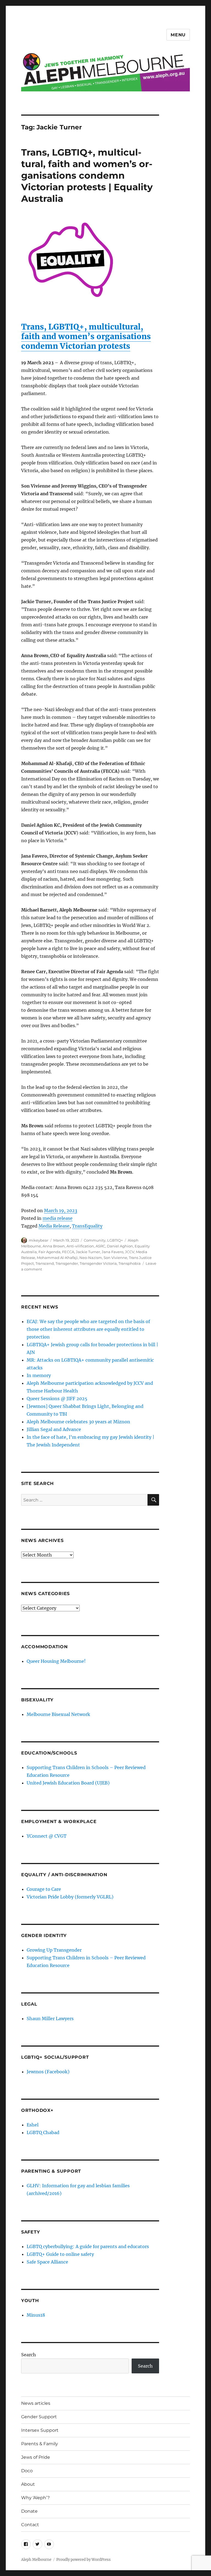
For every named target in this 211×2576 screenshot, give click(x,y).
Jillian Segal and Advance (54, 1429)
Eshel (33, 2125)
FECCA (68, 1252)
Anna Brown (54, 1246)
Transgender (67, 1263)
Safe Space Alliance (47, 2262)
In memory (39, 1375)
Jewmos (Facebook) (48, 2072)
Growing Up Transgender (54, 1950)
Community (95, 1240)
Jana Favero (113, 1252)
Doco (27, 2471)
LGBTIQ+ (115, 1240)
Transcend (45, 1263)
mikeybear (39, 1240)
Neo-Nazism (91, 1258)
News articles (36, 2403)
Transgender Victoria (98, 1263)
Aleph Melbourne (36, 2560)
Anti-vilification (80, 1246)
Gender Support (39, 2417)
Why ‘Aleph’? (35, 2498)
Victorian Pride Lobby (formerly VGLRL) (70, 1897)
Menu (178, 35)
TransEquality (87, 1226)
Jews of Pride (36, 2457)
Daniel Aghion (120, 1246)
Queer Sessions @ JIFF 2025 (57, 1399)
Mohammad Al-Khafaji (57, 1258)
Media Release (54, 1226)
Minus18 (36, 2315)
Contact (30, 2525)
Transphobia (130, 1263)
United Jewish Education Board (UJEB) (68, 1783)
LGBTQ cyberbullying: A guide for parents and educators (88, 2246)
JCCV (130, 1252)
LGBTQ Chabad (43, 2132)
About (28, 2484)
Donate (29, 2511)
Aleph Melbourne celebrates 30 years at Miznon (78, 1422)
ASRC (100, 1246)
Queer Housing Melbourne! (56, 1661)
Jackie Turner (88, 1252)
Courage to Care (44, 1889)
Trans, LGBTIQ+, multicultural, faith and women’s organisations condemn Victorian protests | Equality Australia (87, 175)
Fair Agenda (49, 1252)
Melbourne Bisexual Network (58, 1714)
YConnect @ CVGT (47, 1836)
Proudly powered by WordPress (84, 2560)
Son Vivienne (115, 1258)
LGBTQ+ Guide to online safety (60, 2254)
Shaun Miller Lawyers (50, 2019)
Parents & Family (40, 2444)
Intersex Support (40, 2430)
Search (29, 2355)
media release (58, 1218)
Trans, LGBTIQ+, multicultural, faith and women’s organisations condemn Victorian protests (86, 336)
